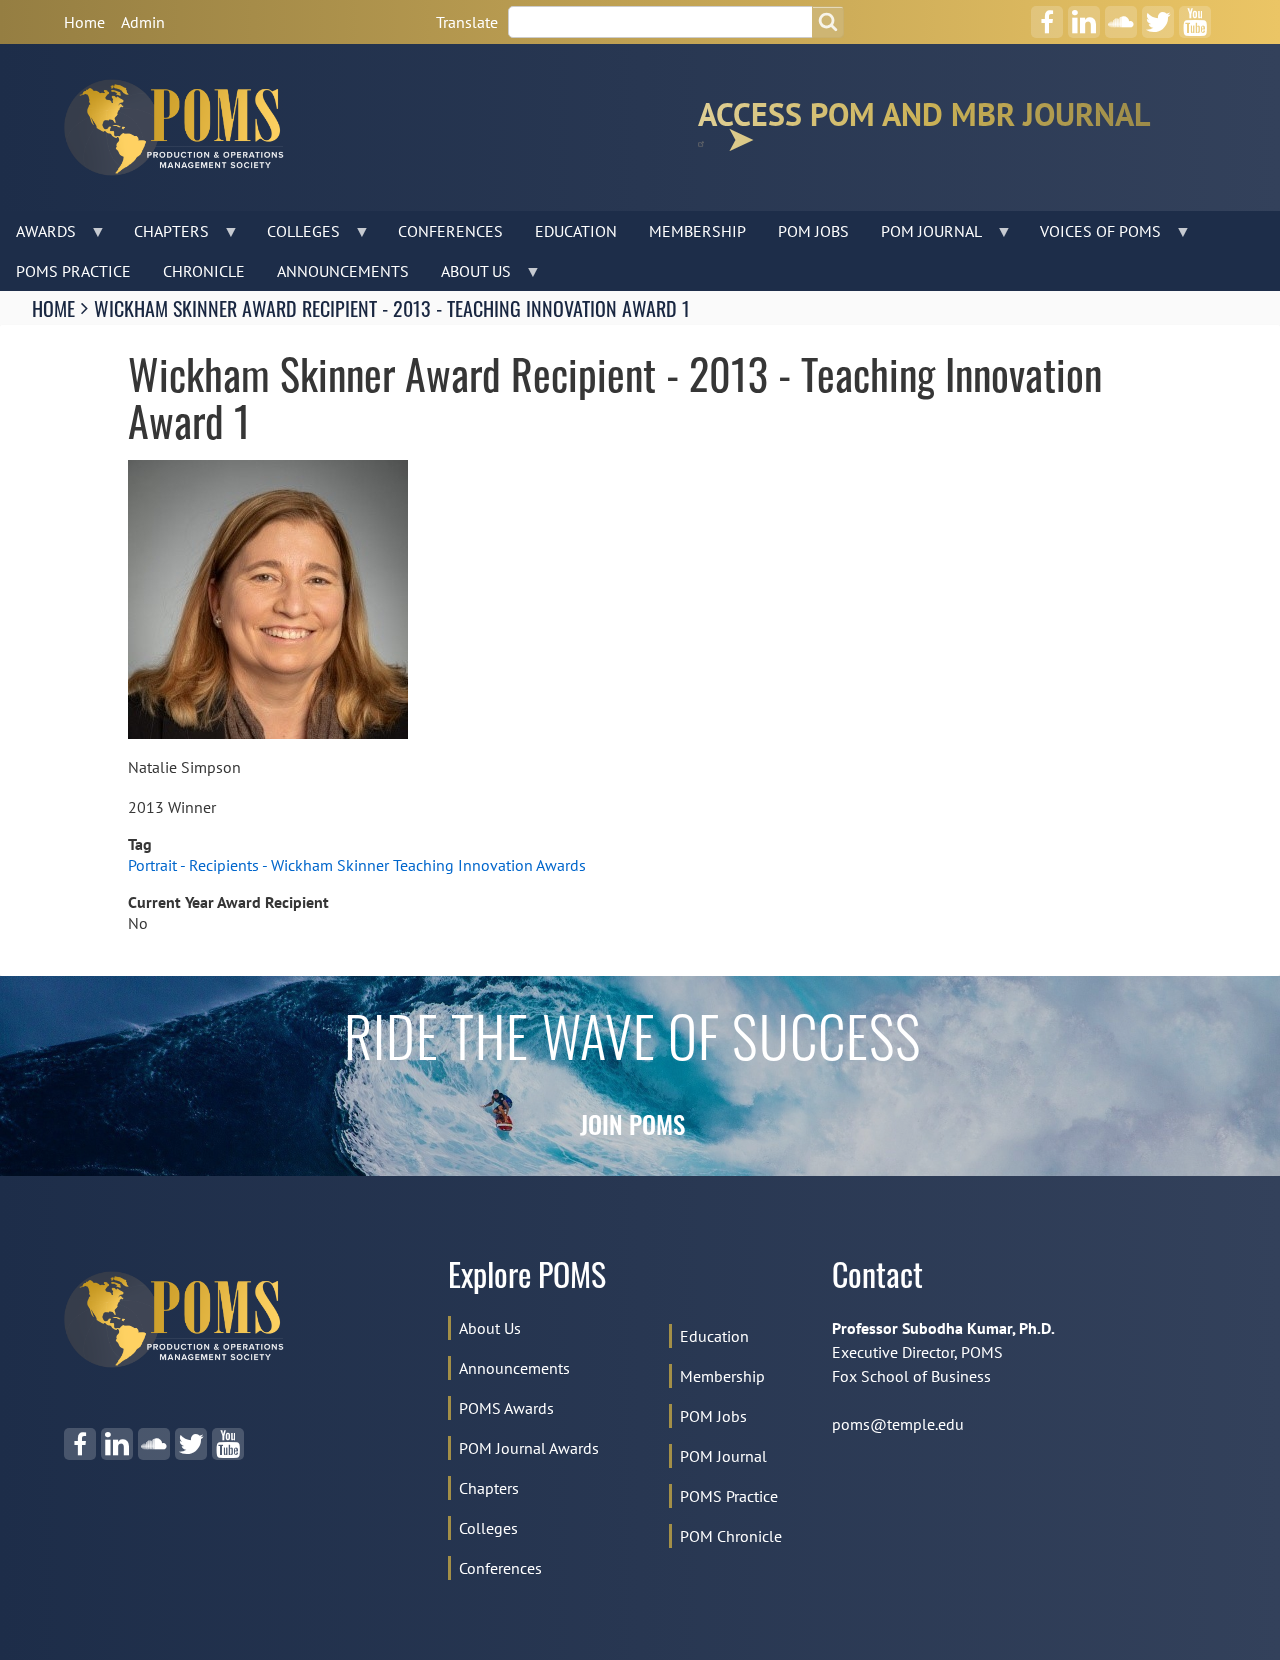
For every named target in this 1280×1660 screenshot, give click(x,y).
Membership (722, 1376)
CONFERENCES (450, 231)
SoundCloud (1121, 15)
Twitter (1158, 15)
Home (84, 22)
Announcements (514, 1368)
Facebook (1047, 15)
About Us (490, 1328)
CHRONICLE (204, 271)
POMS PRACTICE (73, 271)
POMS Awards (506, 1408)
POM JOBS (813, 231)
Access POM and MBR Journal (924, 119)
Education (714, 1336)
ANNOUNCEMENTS (343, 271)
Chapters (489, 1488)
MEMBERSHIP (697, 231)
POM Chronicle (731, 1536)
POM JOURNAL (923, 236)
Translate (467, 22)
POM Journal (723, 1456)
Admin (143, 22)
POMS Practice (729, 1496)
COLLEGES (295, 236)
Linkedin (1084, 15)
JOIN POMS (632, 1128)
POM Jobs (713, 1416)
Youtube (1195, 15)
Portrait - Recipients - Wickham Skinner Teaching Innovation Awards (357, 865)
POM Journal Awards (529, 1448)
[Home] (182, 127)
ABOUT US (468, 276)
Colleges (488, 1528)
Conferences (500, 1568)
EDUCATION (576, 231)
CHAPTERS (163, 236)
